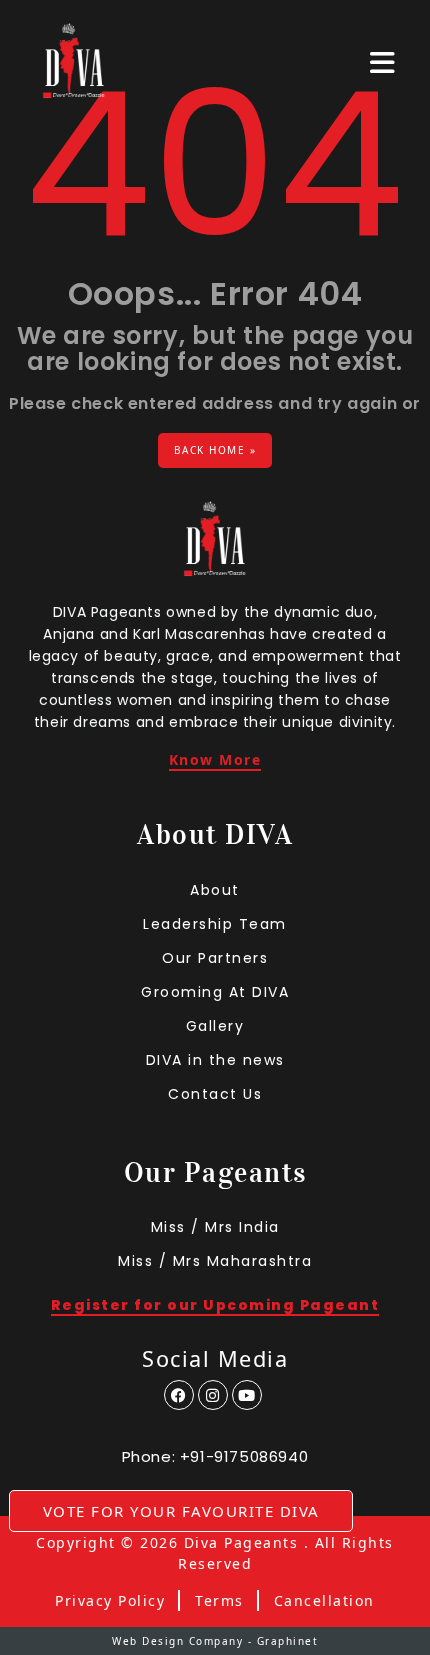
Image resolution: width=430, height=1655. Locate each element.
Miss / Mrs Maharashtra (215, 1261)
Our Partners (215, 958)
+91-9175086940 (244, 1456)
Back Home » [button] (215, 450)
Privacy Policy (110, 1601)
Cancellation (324, 1601)
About (215, 890)
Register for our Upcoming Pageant (215, 1306)
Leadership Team (215, 924)
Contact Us (215, 1094)
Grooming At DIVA (215, 992)
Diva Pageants (241, 1543)
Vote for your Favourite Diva (181, 1511)
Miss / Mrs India (215, 1227)
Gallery (215, 1026)
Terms (219, 1601)
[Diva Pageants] (74, 62)
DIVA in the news (215, 1060)
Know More (215, 761)
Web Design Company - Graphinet (215, 1641)
